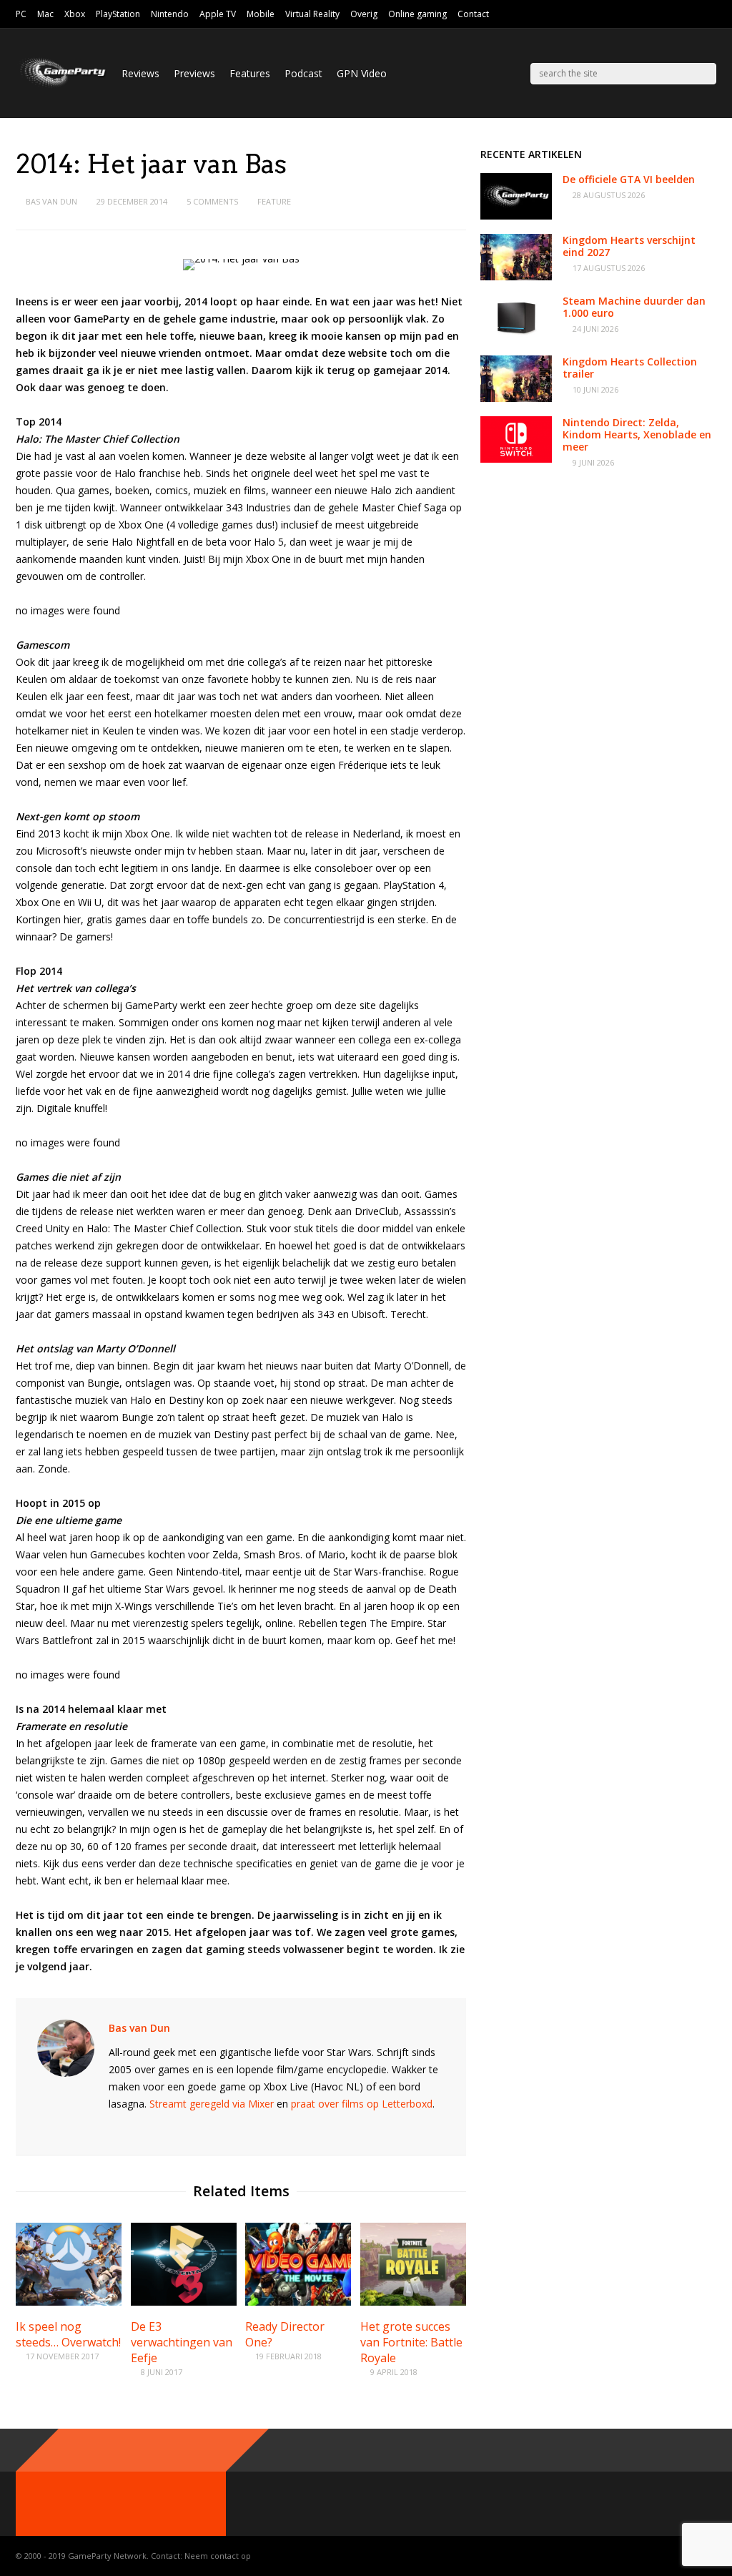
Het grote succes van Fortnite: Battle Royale (411, 2342)
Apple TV (218, 14)
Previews (194, 73)
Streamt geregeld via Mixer (212, 2104)
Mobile (261, 14)
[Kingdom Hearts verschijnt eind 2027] (516, 276)
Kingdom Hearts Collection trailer (630, 368)
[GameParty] (61, 86)
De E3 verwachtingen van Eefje (182, 2342)
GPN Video (362, 73)
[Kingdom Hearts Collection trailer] (516, 398)
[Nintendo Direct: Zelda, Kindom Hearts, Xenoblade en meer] (516, 459)
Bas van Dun (51, 201)
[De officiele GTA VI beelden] (516, 216)
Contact (473, 14)
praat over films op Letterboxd (362, 2104)
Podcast (303, 73)
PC (21, 14)
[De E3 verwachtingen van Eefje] (184, 2302)
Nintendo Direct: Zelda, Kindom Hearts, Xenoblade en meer (637, 434)
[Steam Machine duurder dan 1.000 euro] (516, 337)
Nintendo (170, 14)
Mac (45, 14)
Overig (364, 14)
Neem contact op (218, 2556)
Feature (274, 201)
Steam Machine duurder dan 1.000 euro (634, 307)
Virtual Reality (312, 14)
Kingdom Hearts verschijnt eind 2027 (629, 246)
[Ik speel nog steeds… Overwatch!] (69, 2302)
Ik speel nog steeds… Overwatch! (68, 2334)
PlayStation (118, 14)
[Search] (706, 74)
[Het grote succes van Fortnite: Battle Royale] (413, 2302)
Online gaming (417, 14)
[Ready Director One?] (298, 2302)
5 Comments (212, 201)
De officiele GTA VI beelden (629, 179)
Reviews (140, 73)
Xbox (75, 14)
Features (250, 73)
